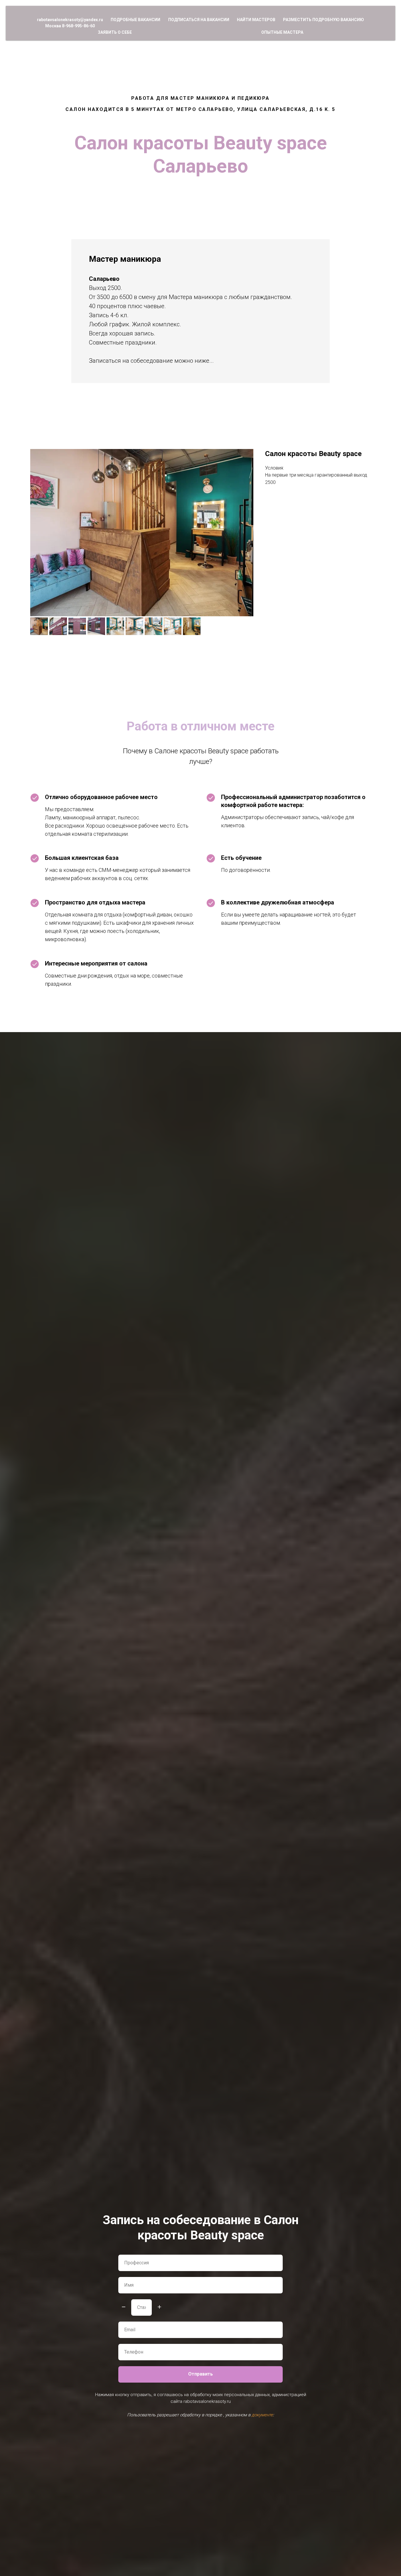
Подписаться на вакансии (199, 20)
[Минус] (124, 2307)
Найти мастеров (256, 20)
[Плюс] (159, 2307)
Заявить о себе (115, 32)
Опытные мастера (282, 32)
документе (262, 2415)
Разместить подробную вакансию (324, 20)
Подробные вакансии (135, 20)
